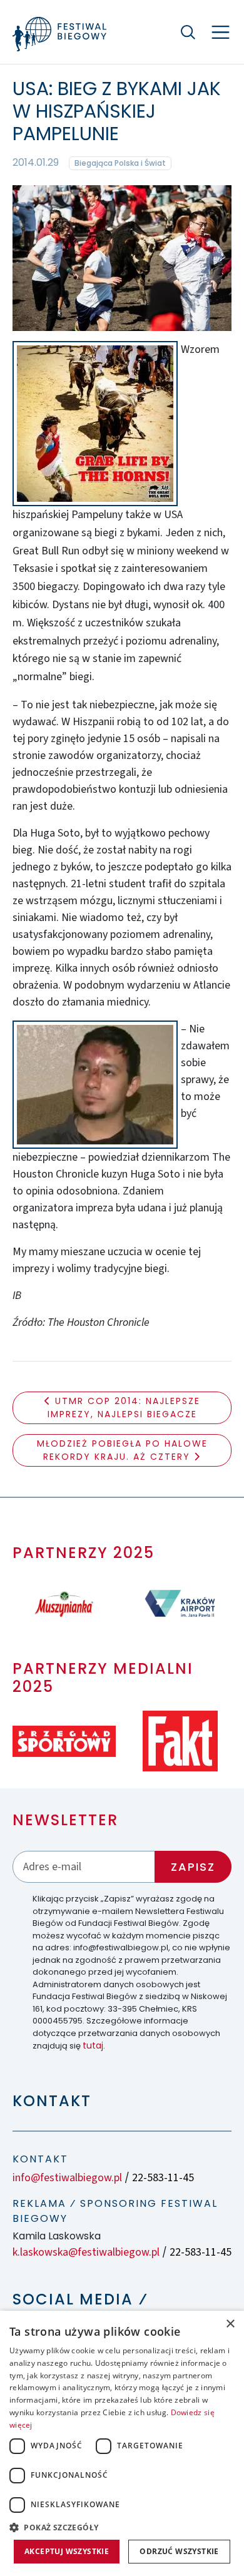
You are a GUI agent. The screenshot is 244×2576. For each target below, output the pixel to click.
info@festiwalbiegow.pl (67, 2178)
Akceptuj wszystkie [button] (67, 2551)
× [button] (230, 2324)
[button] (122, 2527)
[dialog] (122, 2443)
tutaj (93, 2045)
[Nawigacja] (221, 32)
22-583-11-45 (163, 2178)
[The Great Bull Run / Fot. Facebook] (122, 257)
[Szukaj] (188, 32)
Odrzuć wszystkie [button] (179, 2551)
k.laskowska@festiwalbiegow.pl (86, 2252)
